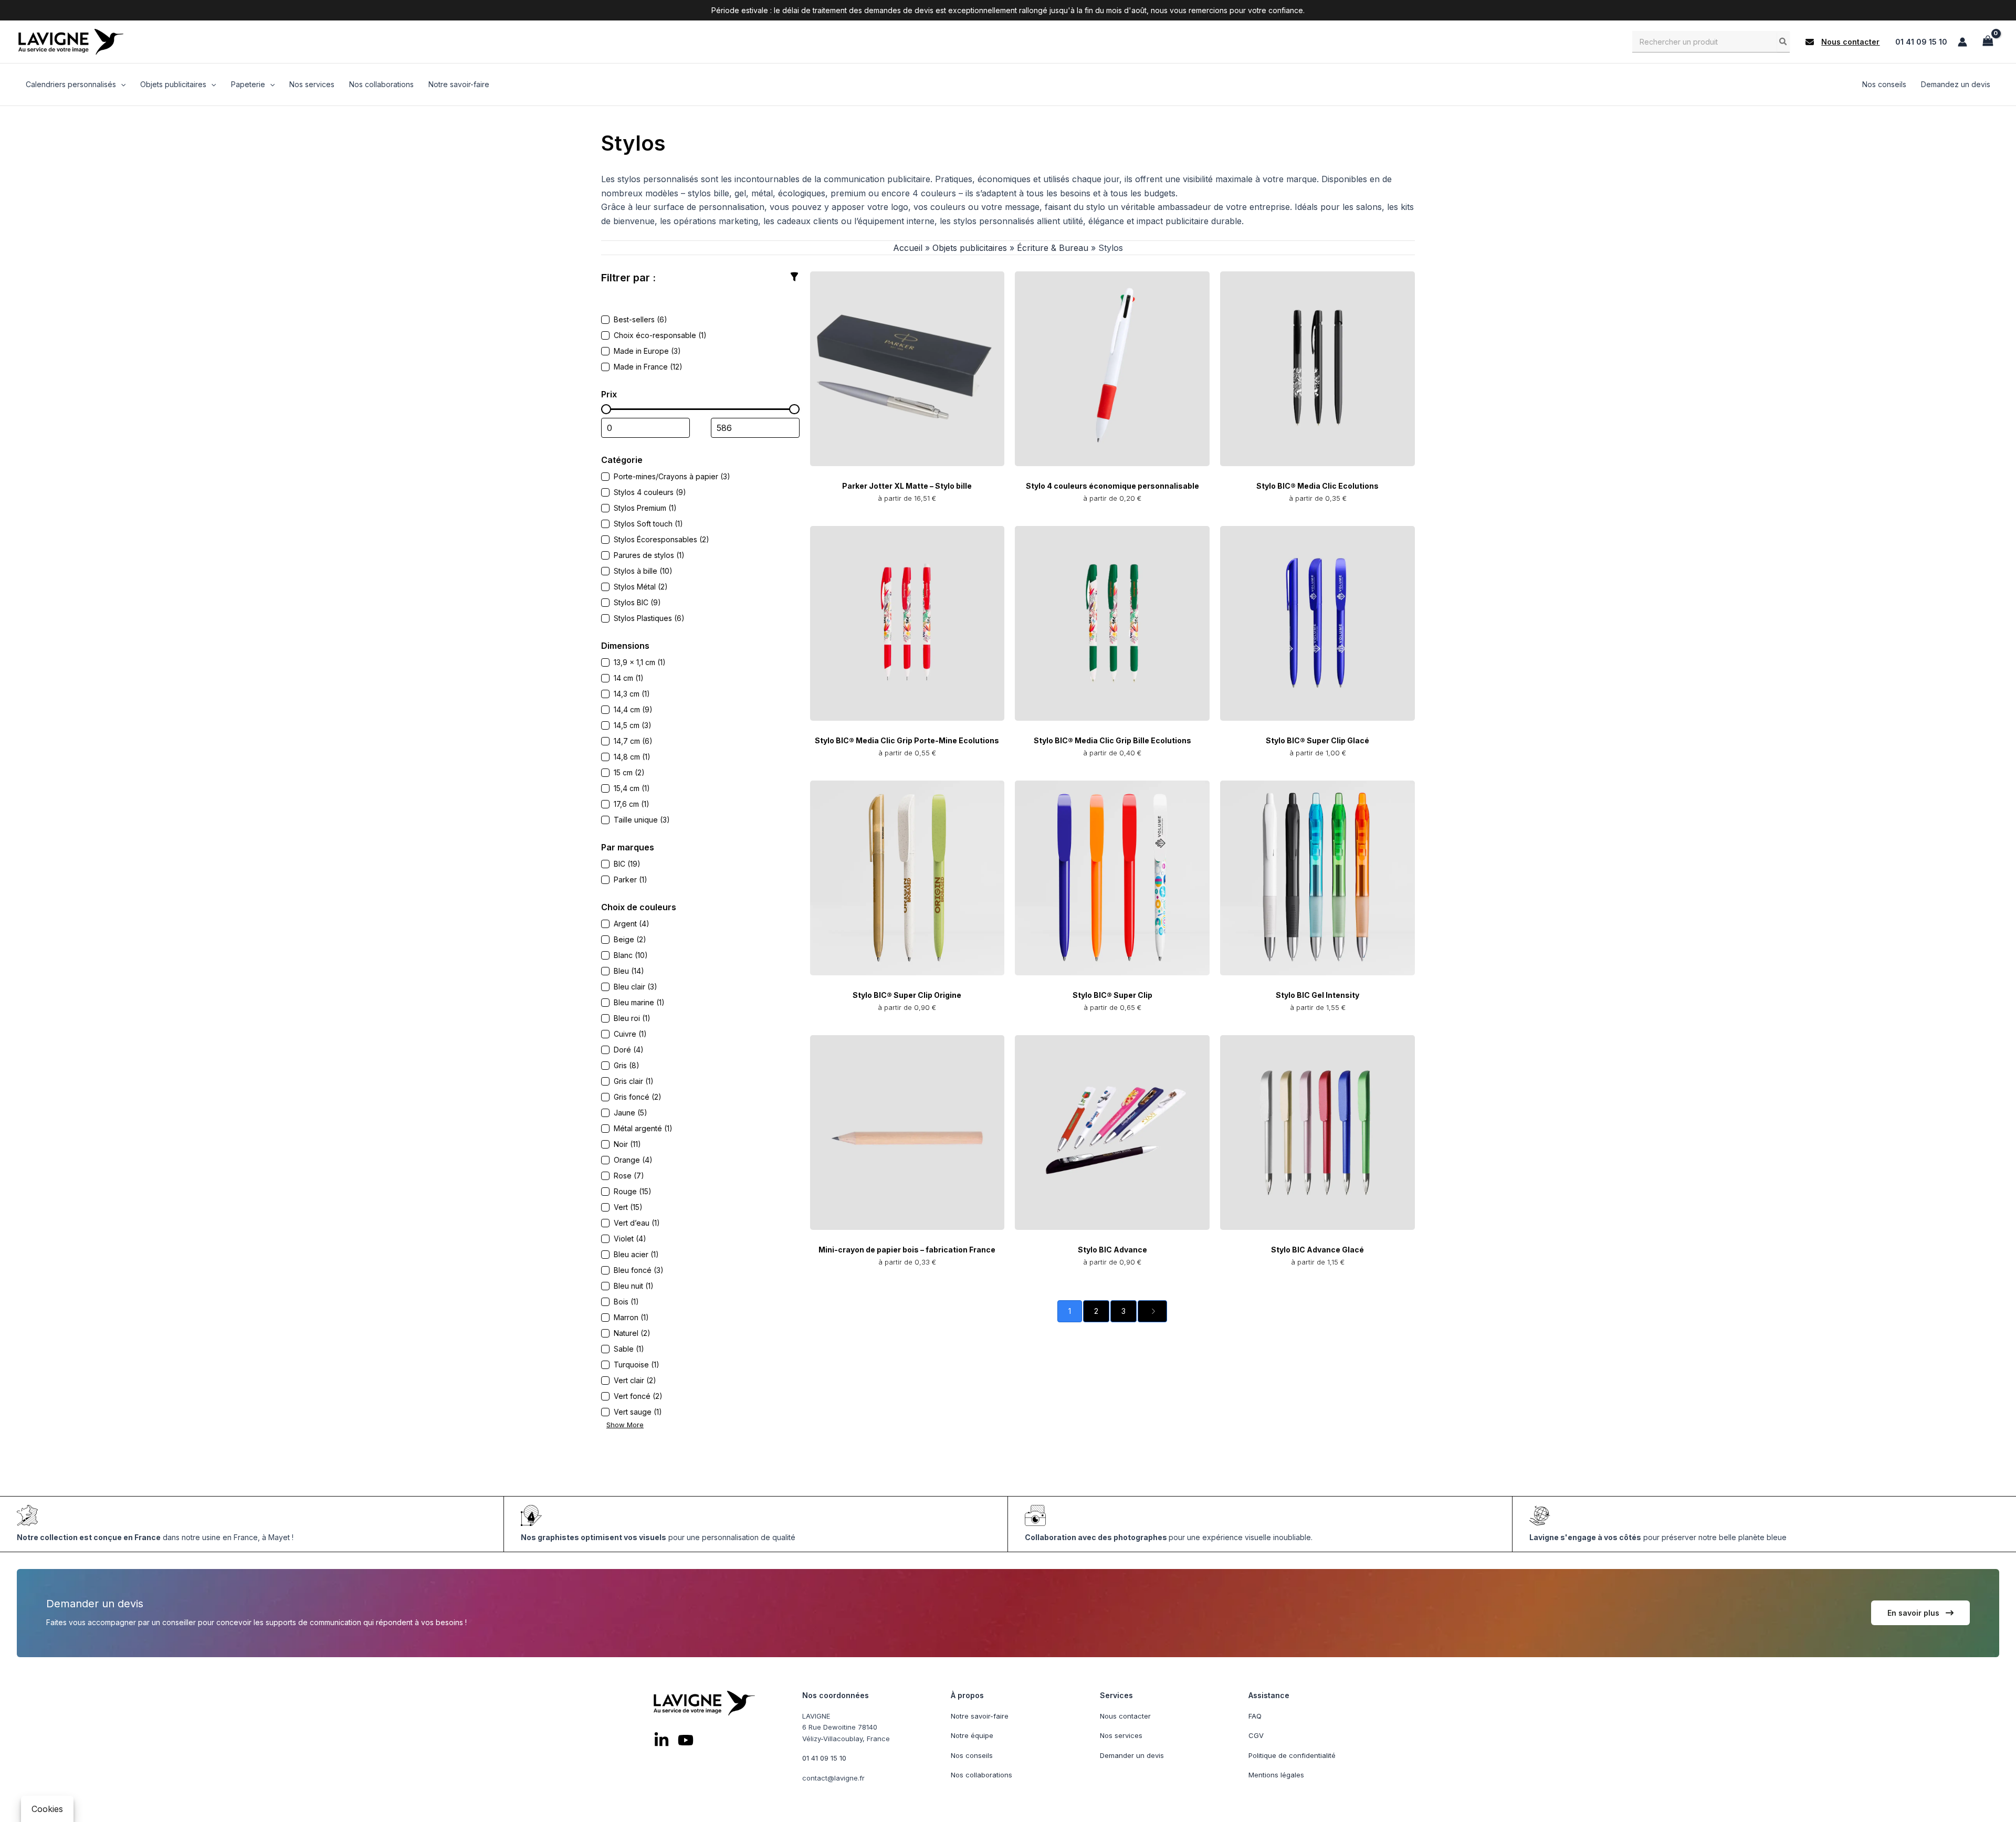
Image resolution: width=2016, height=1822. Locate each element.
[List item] (661, 1740)
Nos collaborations (981, 1775)
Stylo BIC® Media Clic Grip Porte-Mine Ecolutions (907, 740)
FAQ (1255, 1716)
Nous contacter (1125, 1716)
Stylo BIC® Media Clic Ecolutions (1317, 486)
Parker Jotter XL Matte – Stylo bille (907, 486)
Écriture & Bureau (1053, 248)
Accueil (908, 248)
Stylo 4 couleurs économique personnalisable (1112, 486)
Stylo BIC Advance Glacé (1317, 1250)
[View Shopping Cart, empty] (1988, 42)
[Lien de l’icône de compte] (1962, 42)
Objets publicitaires (970, 248)
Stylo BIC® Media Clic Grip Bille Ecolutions (1112, 740)
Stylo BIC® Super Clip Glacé (1317, 740)
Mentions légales (1276, 1775)
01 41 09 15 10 (1921, 42)
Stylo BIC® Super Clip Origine (907, 995)
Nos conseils (972, 1755)
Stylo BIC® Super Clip (1112, 995)
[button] (1842, 42)
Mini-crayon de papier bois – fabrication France (907, 1250)
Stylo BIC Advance (1112, 1250)
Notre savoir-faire (980, 1716)
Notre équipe (972, 1735)
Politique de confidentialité (1292, 1755)
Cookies (47, 1809)
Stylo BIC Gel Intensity (1317, 995)
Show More (625, 1425)
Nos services (1121, 1735)
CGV (1256, 1735)
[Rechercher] (1783, 41)
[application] (121, 85)
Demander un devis (1132, 1755)
